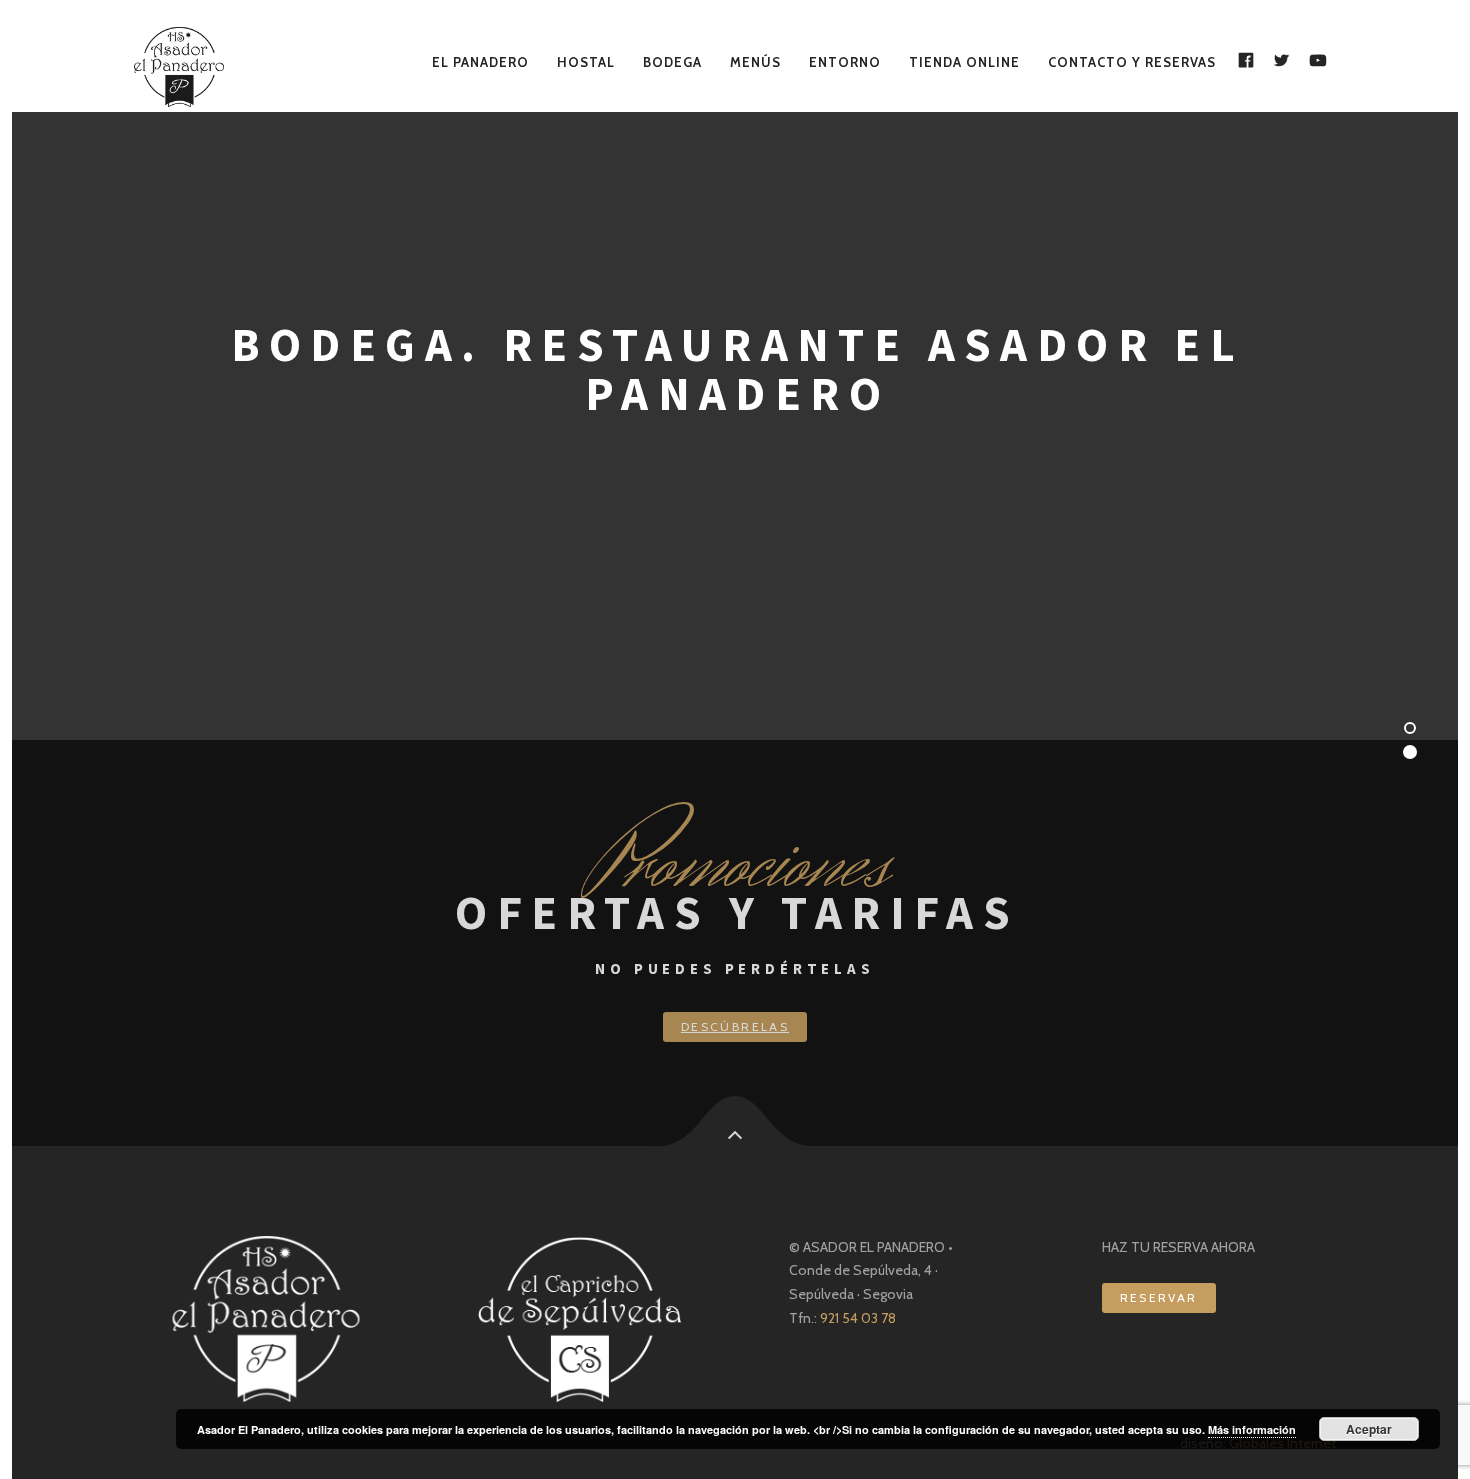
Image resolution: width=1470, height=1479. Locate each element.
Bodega (672, 62)
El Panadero (480, 62)
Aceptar (1369, 1429)
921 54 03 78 (856, 1318)
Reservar (1159, 1297)
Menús (755, 62)
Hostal (586, 62)
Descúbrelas (735, 1026)
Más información (1252, 1429)
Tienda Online (964, 62)
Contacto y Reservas (1132, 62)
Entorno (845, 62)
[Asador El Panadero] (188, 67)
